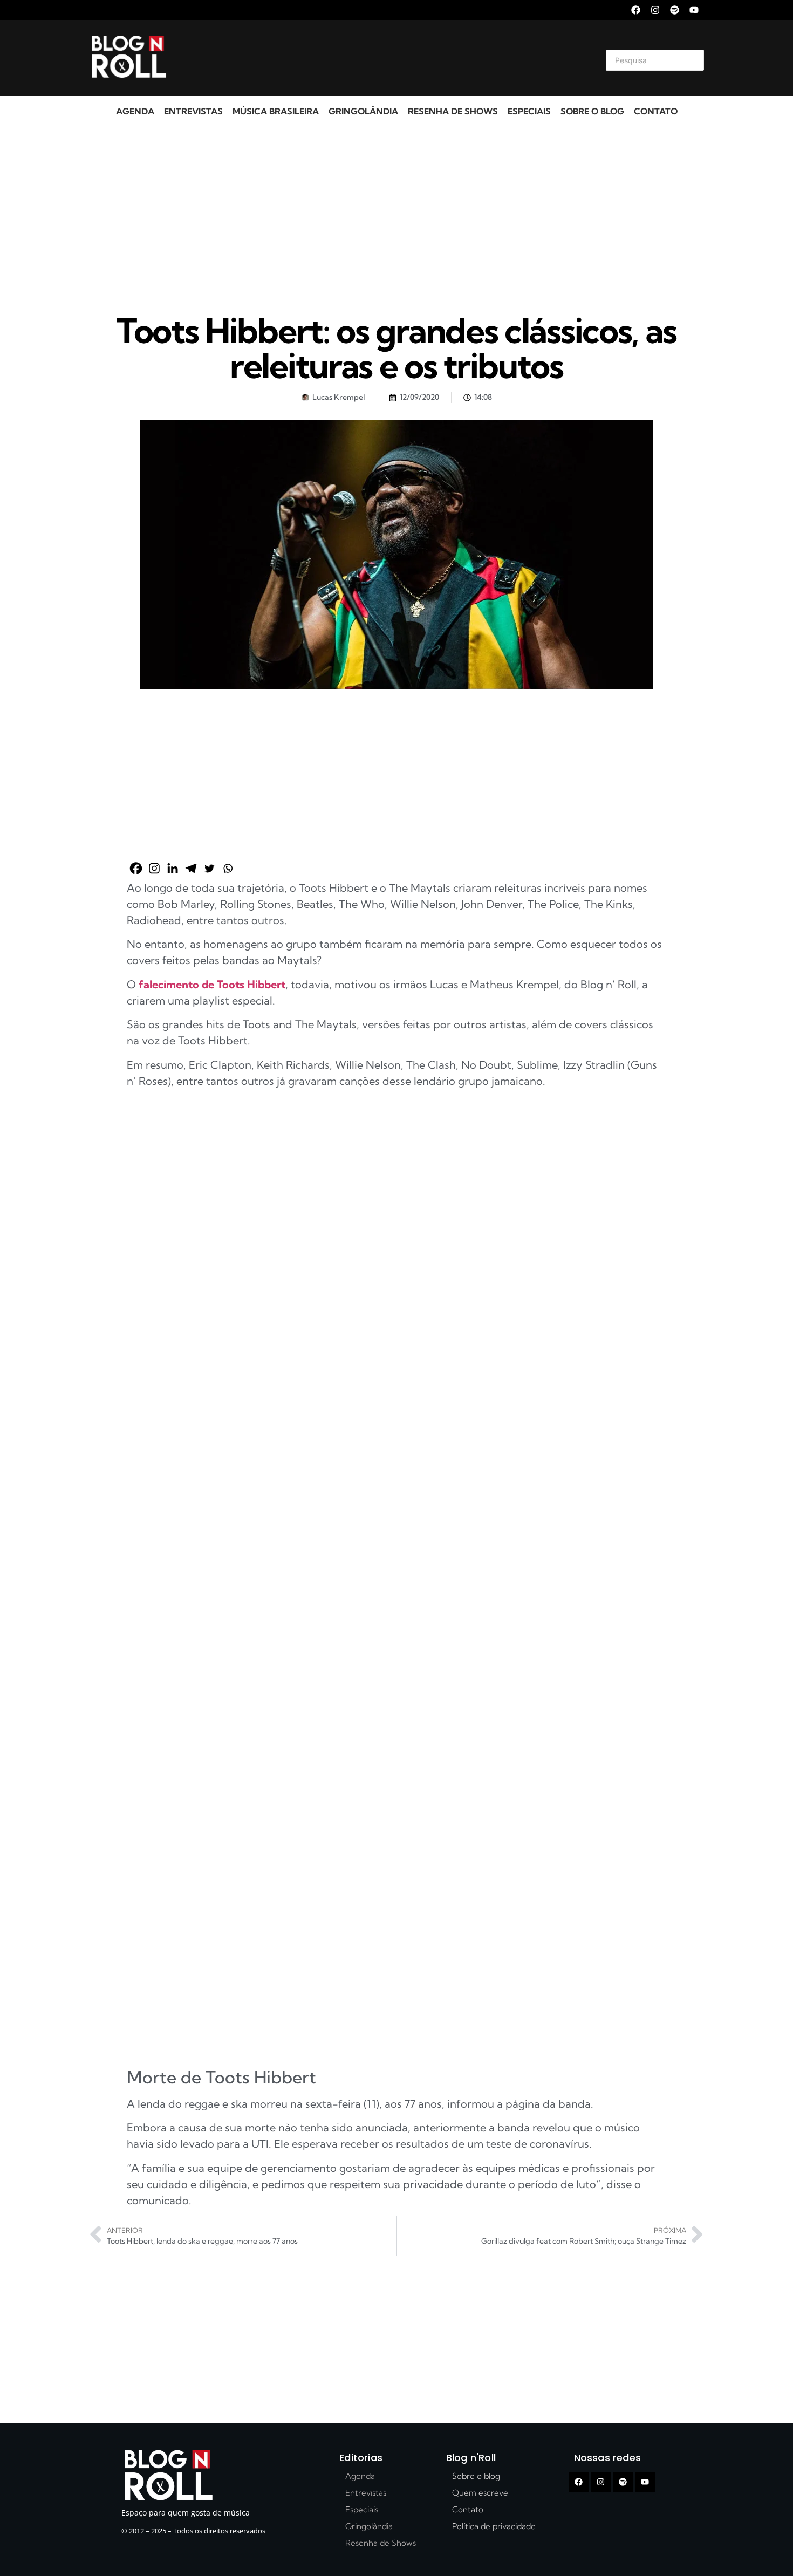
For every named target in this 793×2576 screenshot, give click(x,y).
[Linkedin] (173, 868)
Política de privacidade (494, 2526)
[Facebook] (636, 10)
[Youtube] (694, 10)
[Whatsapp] (228, 868)
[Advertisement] (384, 58)
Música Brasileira (276, 111)
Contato (656, 111)
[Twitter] (209, 868)
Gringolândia (363, 111)
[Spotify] (675, 10)
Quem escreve (480, 2493)
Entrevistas (193, 111)
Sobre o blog (592, 111)
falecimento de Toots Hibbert (212, 984)
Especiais (529, 111)
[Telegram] (191, 868)
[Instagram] (655, 10)
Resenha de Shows (453, 111)
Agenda (135, 111)
